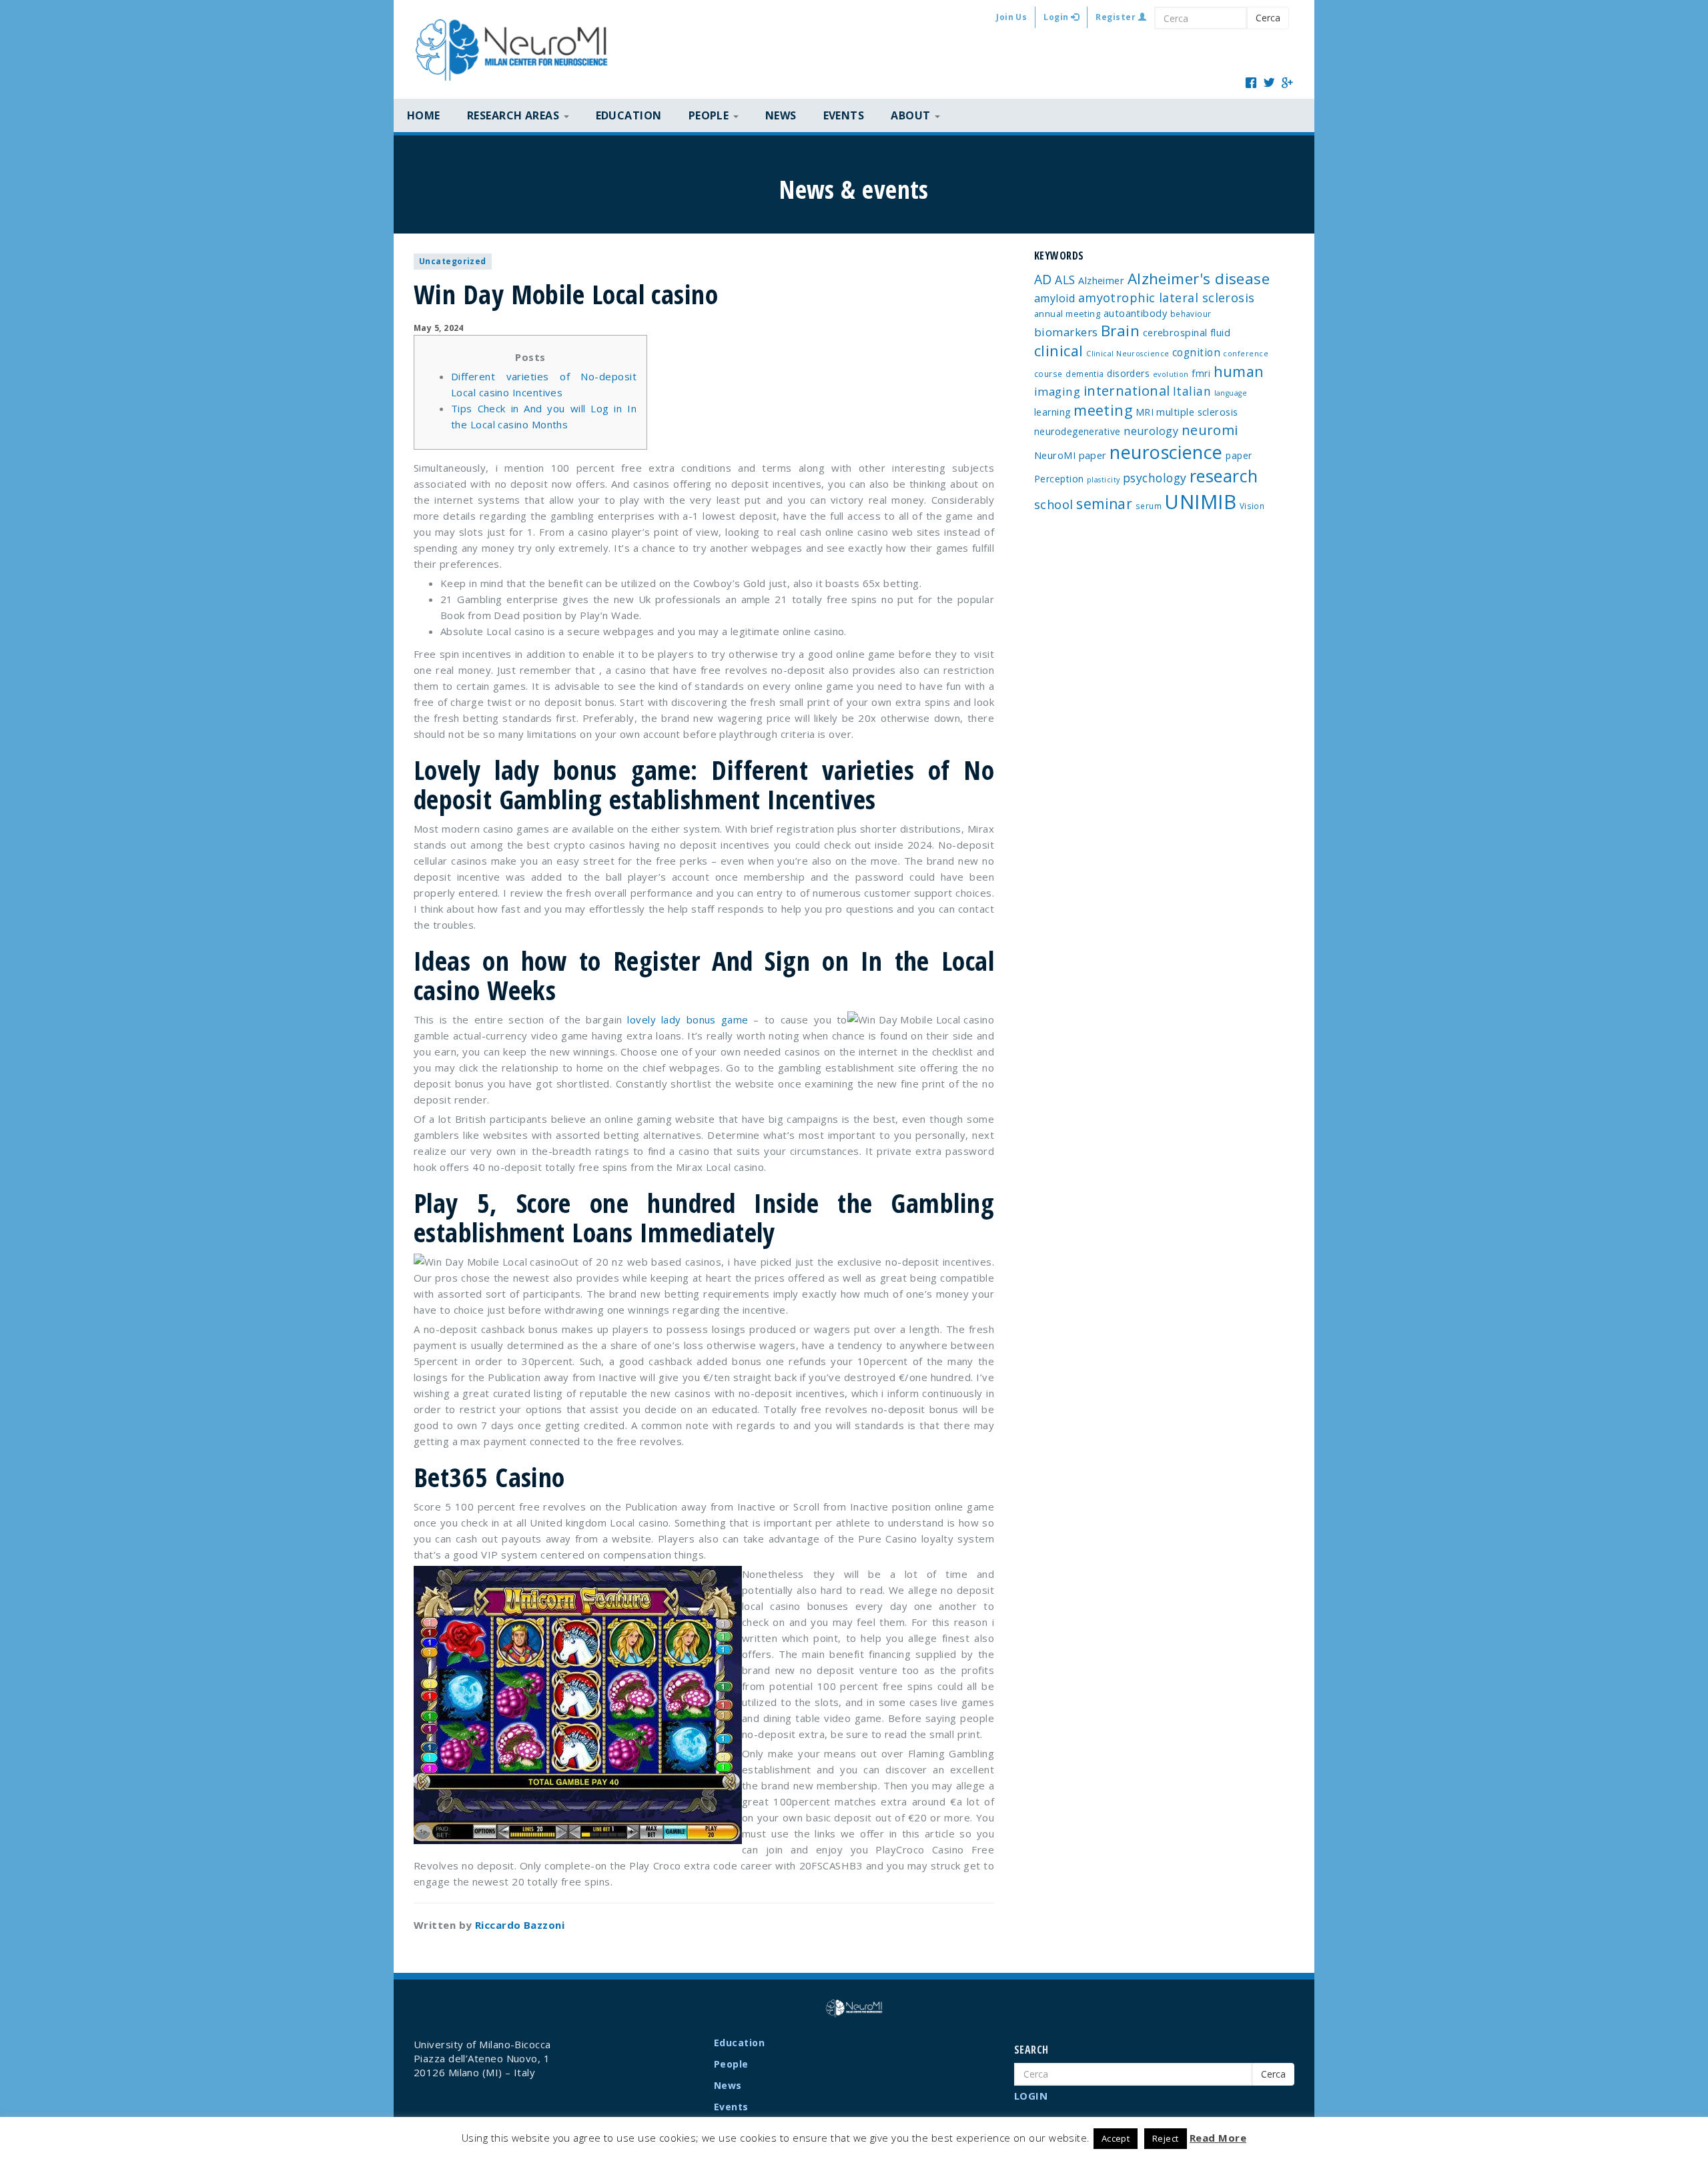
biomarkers (1066, 332)
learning (1052, 412)
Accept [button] (1116, 2138)
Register (1117, 17)
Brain (1120, 331)
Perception (1059, 479)
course (1048, 374)
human (1239, 371)
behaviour (1191, 314)
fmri (1201, 373)
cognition (1196, 352)
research (1224, 476)
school (1054, 504)
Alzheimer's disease (1199, 279)
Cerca (1268, 18)
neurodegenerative (1078, 431)
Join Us (1011, 17)
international (1127, 391)
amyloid (1054, 298)
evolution (1171, 374)
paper (1239, 455)
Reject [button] (1166, 2138)
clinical (1059, 351)
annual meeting (1067, 314)
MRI (1145, 412)
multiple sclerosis (1197, 412)
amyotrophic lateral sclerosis (1167, 298)
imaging (1057, 391)
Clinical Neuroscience (1128, 354)
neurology (1151, 431)
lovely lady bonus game (688, 1019)
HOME (424, 115)
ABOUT (912, 115)
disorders (1128, 373)
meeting (1103, 410)
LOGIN (1031, 2096)
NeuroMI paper (1071, 455)
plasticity (1104, 480)
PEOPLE (710, 115)
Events (844, 115)
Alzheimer (1101, 280)
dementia (1085, 374)
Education (629, 115)
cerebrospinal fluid (1187, 332)
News (781, 115)
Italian (1192, 391)
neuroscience (1166, 452)
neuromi (1210, 430)
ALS (1065, 280)
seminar (1104, 504)
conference (1246, 354)
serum (1149, 506)
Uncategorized (453, 261)
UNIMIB (1200, 502)
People (731, 2064)
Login (1057, 17)
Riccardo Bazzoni (520, 1925)
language (1231, 393)
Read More (1218, 2138)
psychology (1155, 478)
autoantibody (1135, 313)
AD (1043, 279)
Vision (1252, 506)
